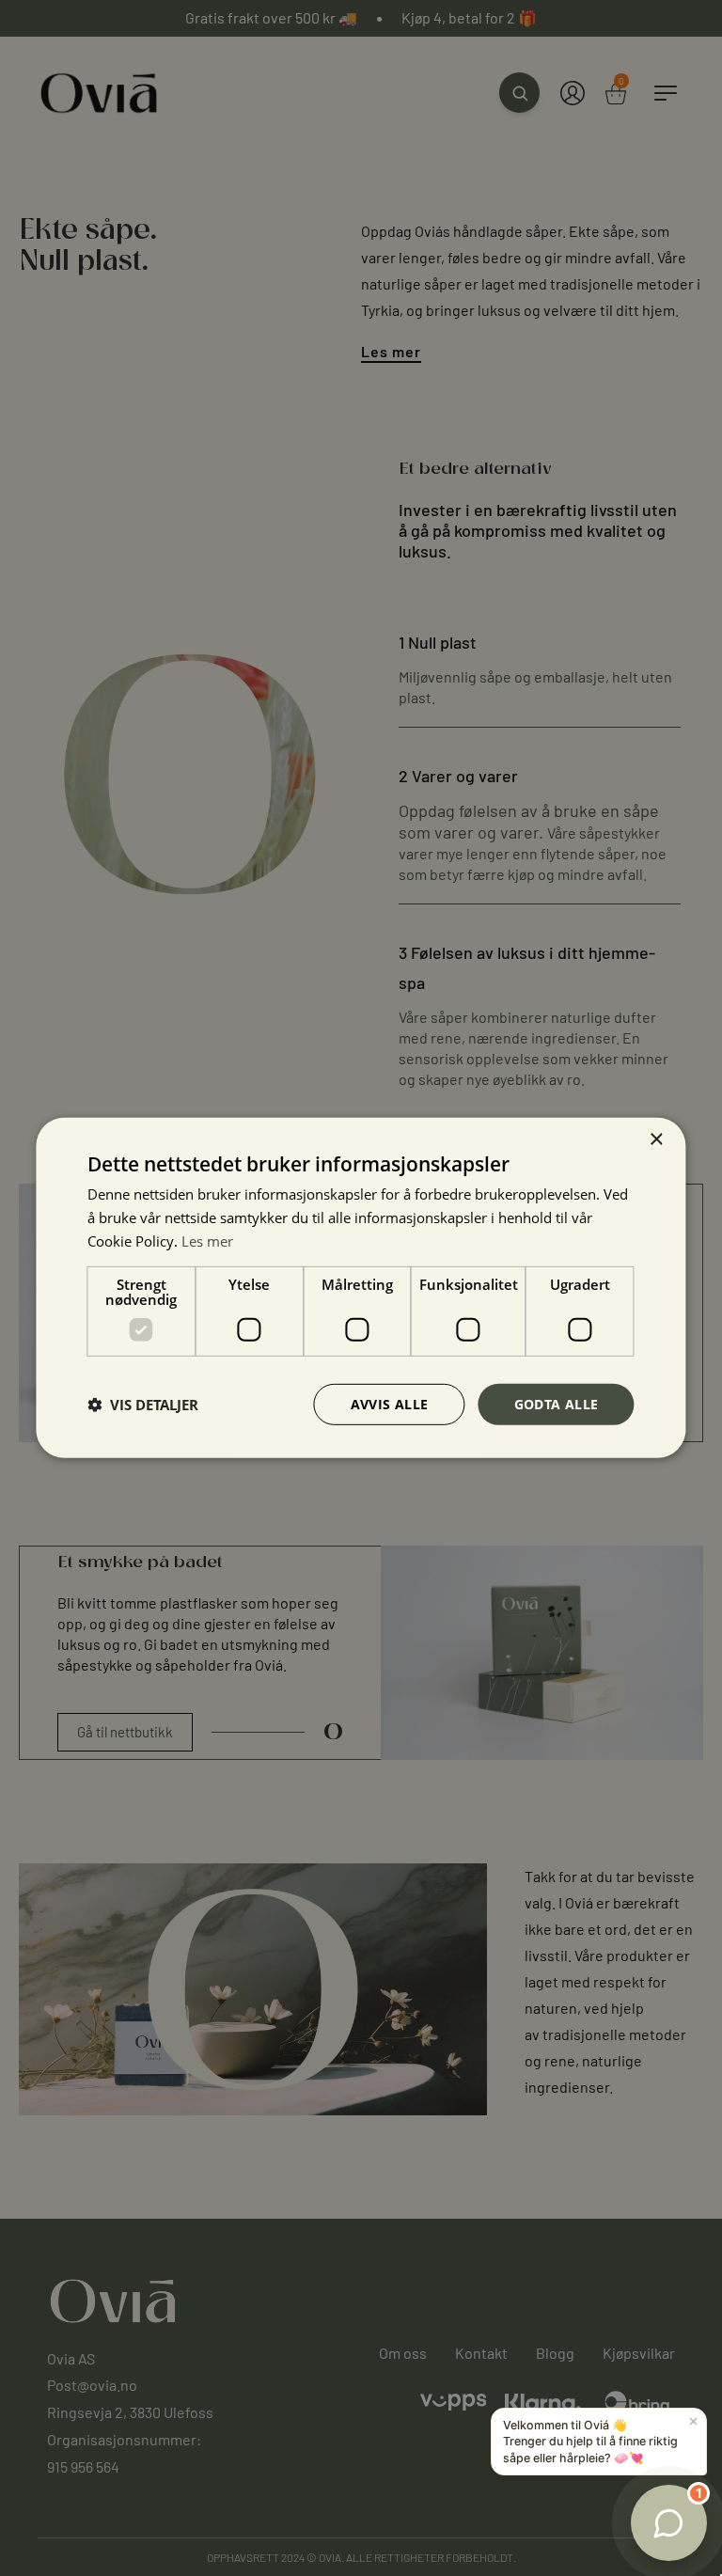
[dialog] (361, 1288)
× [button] (656, 1140)
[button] (143, 1405)
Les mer (207, 1241)
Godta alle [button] (557, 1403)
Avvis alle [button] (390, 1403)
